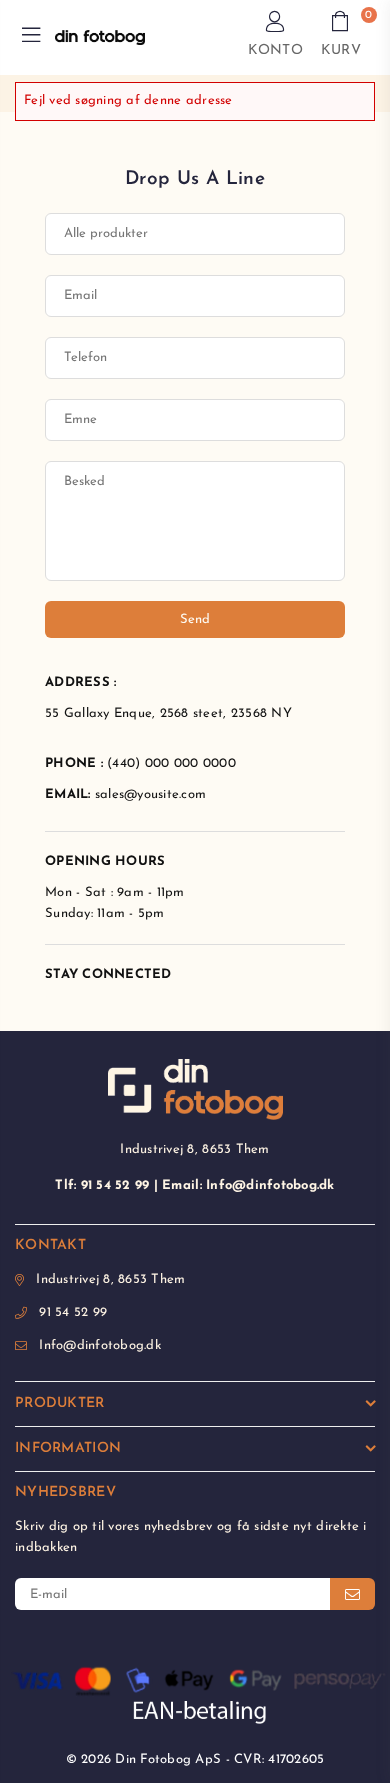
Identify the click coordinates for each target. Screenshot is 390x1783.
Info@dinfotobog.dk (100, 1345)
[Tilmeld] (352, 1594)
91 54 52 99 (73, 1312)
